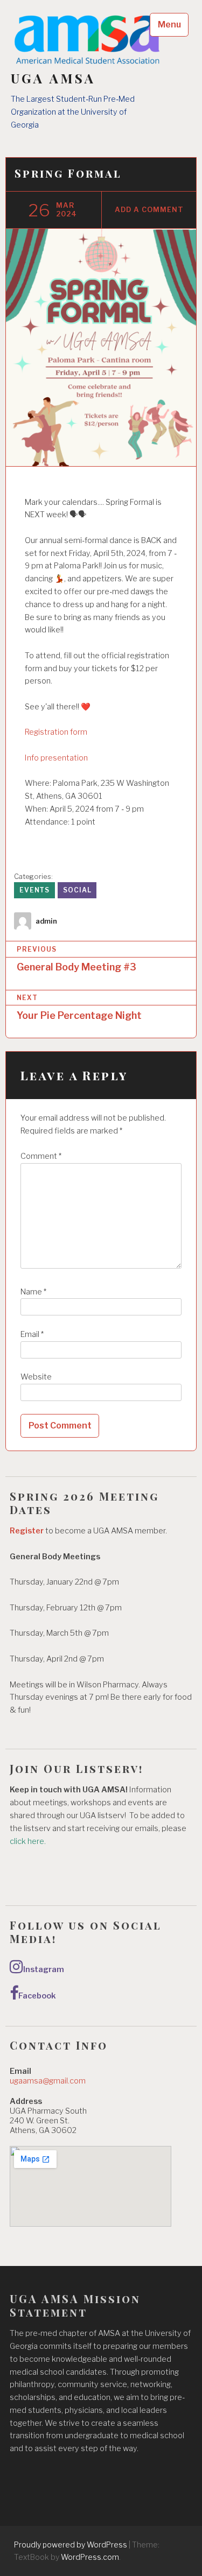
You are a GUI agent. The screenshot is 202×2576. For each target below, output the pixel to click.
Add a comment (149, 210)
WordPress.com (90, 2557)
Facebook (37, 1996)
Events (34, 890)
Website (36, 1377)
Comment (41, 1156)
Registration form (56, 732)
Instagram (44, 1969)
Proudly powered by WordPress (71, 2545)
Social (77, 890)
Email (32, 1334)
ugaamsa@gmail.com (48, 2081)
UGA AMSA (53, 78)
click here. (29, 1841)
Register (27, 1531)
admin (46, 921)
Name (33, 1292)
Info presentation (56, 758)
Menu (169, 24)
